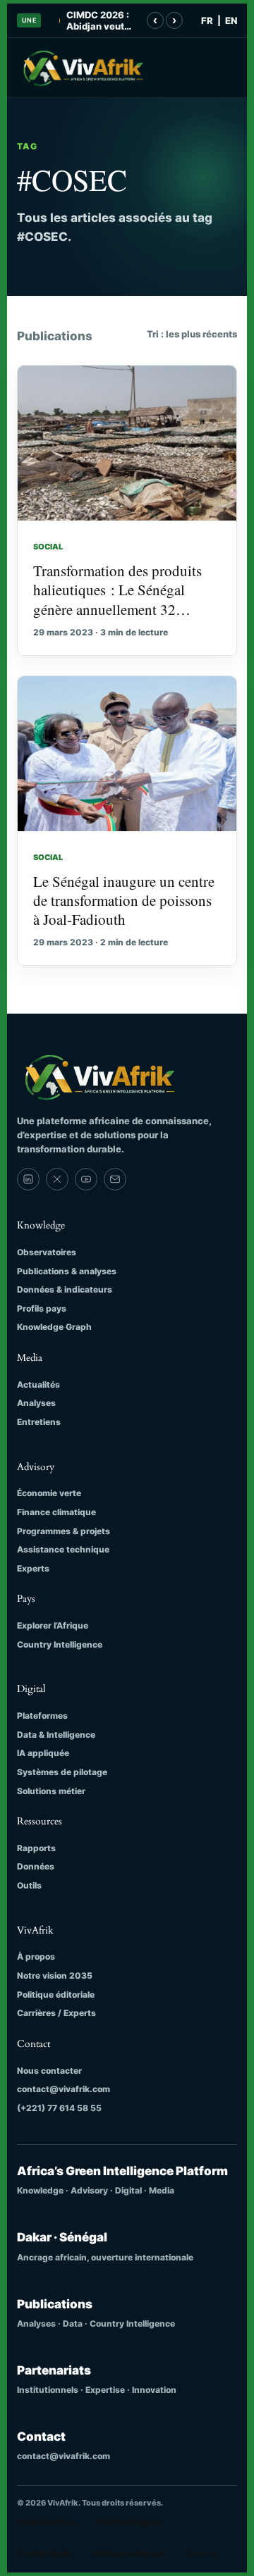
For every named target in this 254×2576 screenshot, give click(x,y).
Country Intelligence (60, 1644)
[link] (28, 1179)
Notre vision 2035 (55, 1975)
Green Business (47, 2522)
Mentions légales (129, 2522)
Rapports (36, 1848)
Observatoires (47, 1252)
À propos (36, 1956)
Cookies (201, 2553)
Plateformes (42, 1716)
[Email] (115, 1179)
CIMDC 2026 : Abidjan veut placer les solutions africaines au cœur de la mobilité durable (98, 21)
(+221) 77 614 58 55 (59, 2108)
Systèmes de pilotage (62, 1772)
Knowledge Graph (54, 1327)
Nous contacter (49, 2071)
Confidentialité (45, 2553)
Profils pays (42, 1308)
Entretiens (39, 1422)
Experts (33, 1568)
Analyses (36, 1403)
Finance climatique (56, 1512)
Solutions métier (51, 1791)
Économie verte (49, 1493)
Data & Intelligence (56, 1735)
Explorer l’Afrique (53, 1625)
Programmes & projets (64, 1531)
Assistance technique (63, 1549)
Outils (29, 1885)
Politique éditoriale (56, 1995)
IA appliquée (43, 1753)
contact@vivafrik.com (64, 2089)
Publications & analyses (67, 1271)
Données (36, 1866)
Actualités (38, 1385)
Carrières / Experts (56, 2013)
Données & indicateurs (65, 1289)
